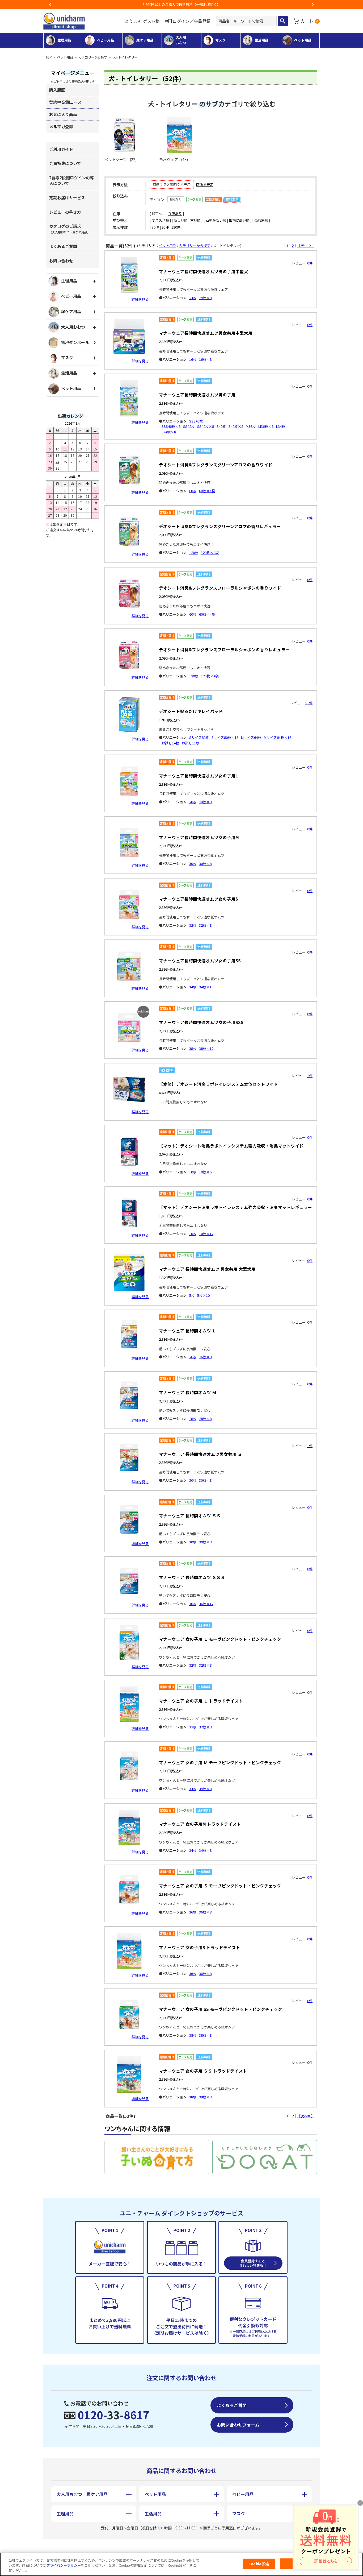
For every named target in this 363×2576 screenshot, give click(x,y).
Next (313, 5)
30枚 (193, 864)
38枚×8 (205, 2035)
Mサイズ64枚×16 (278, 737)
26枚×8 (205, 1357)
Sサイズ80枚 (199, 737)
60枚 (193, 491)
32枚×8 (205, 925)
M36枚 (251, 426)
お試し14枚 (170, 743)
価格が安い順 (216, 220)
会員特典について (65, 163)
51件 (309, 703)
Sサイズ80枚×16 (225, 737)
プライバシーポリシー (64, 2565)
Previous (50, 5)
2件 (310, 1076)
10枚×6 (205, 1172)
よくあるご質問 (63, 246)
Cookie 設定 (259, 2564)
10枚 (193, 1172)
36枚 (193, 1604)
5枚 (192, 1295)
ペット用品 (65, 57)
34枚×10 (206, 987)
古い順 (195, 220)
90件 (165, 227)
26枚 (193, 1357)
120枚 (194, 552)
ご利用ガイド (61, 149)
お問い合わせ (61, 261)
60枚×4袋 (207, 491)
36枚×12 (206, 1604)
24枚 (193, 298)
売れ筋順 (261, 220)
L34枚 (281, 426)
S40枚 (221, 426)
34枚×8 (205, 1789)
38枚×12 (206, 1048)
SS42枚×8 (206, 426)
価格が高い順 (239, 220)
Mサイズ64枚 (251, 737)
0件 (310, 263)
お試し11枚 (191, 743)
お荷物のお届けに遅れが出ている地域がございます (182, 4)
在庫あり (175, 214)
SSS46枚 (196, 421)
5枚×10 (203, 1295)
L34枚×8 (169, 432)
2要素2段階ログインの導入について (71, 180)
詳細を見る (140, 299)
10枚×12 (206, 1234)
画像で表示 (205, 185)
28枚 (193, 802)
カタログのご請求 (70, 229)
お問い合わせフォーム (238, 2425)
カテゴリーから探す (93, 57)
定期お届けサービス (67, 198)
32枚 (193, 925)
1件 (310, 1446)
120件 (176, 227)
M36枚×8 (266, 426)
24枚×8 (205, 298)
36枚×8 (205, 1912)
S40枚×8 (236, 426)
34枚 (193, 987)
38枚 (193, 1048)
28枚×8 (205, 802)
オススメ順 (160, 220)
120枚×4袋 (210, 552)
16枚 (193, 359)
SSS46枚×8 (171, 426)
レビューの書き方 (65, 212)
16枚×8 (205, 359)
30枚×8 (205, 864)
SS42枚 (189, 426)
